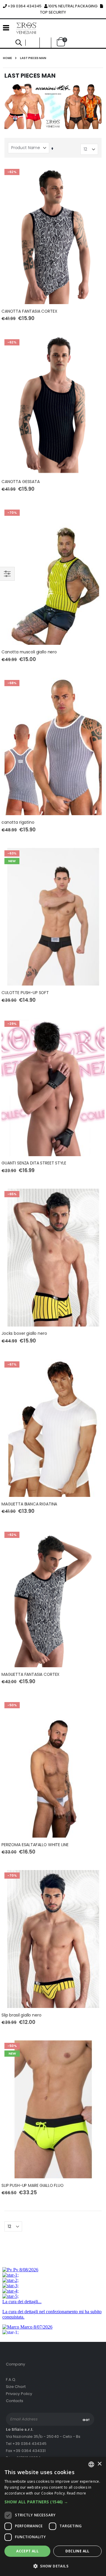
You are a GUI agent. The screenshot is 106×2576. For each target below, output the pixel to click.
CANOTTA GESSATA (21, 482)
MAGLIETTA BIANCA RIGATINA (29, 1504)
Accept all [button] (27, 2551)
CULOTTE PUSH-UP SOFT (25, 993)
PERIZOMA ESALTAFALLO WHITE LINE (35, 1845)
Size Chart (16, 2387)
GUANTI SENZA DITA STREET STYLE (34, 1163)
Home (7, 58)
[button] (45, 43)
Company (15, 2364)
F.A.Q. (11, 2380)
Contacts (15, 2401)
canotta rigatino (18, 822)
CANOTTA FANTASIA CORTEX (29, 311)
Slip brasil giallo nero (21, 2015)
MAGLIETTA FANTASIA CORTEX (30, 1674)
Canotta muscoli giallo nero (29, 652)
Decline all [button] (77, 2551)
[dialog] (53, 2517)
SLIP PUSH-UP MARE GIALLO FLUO (33, 2186)
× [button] (99, 2464)
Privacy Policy (19, 2394)
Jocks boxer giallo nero (24, 1333)
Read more (77, 2493)
